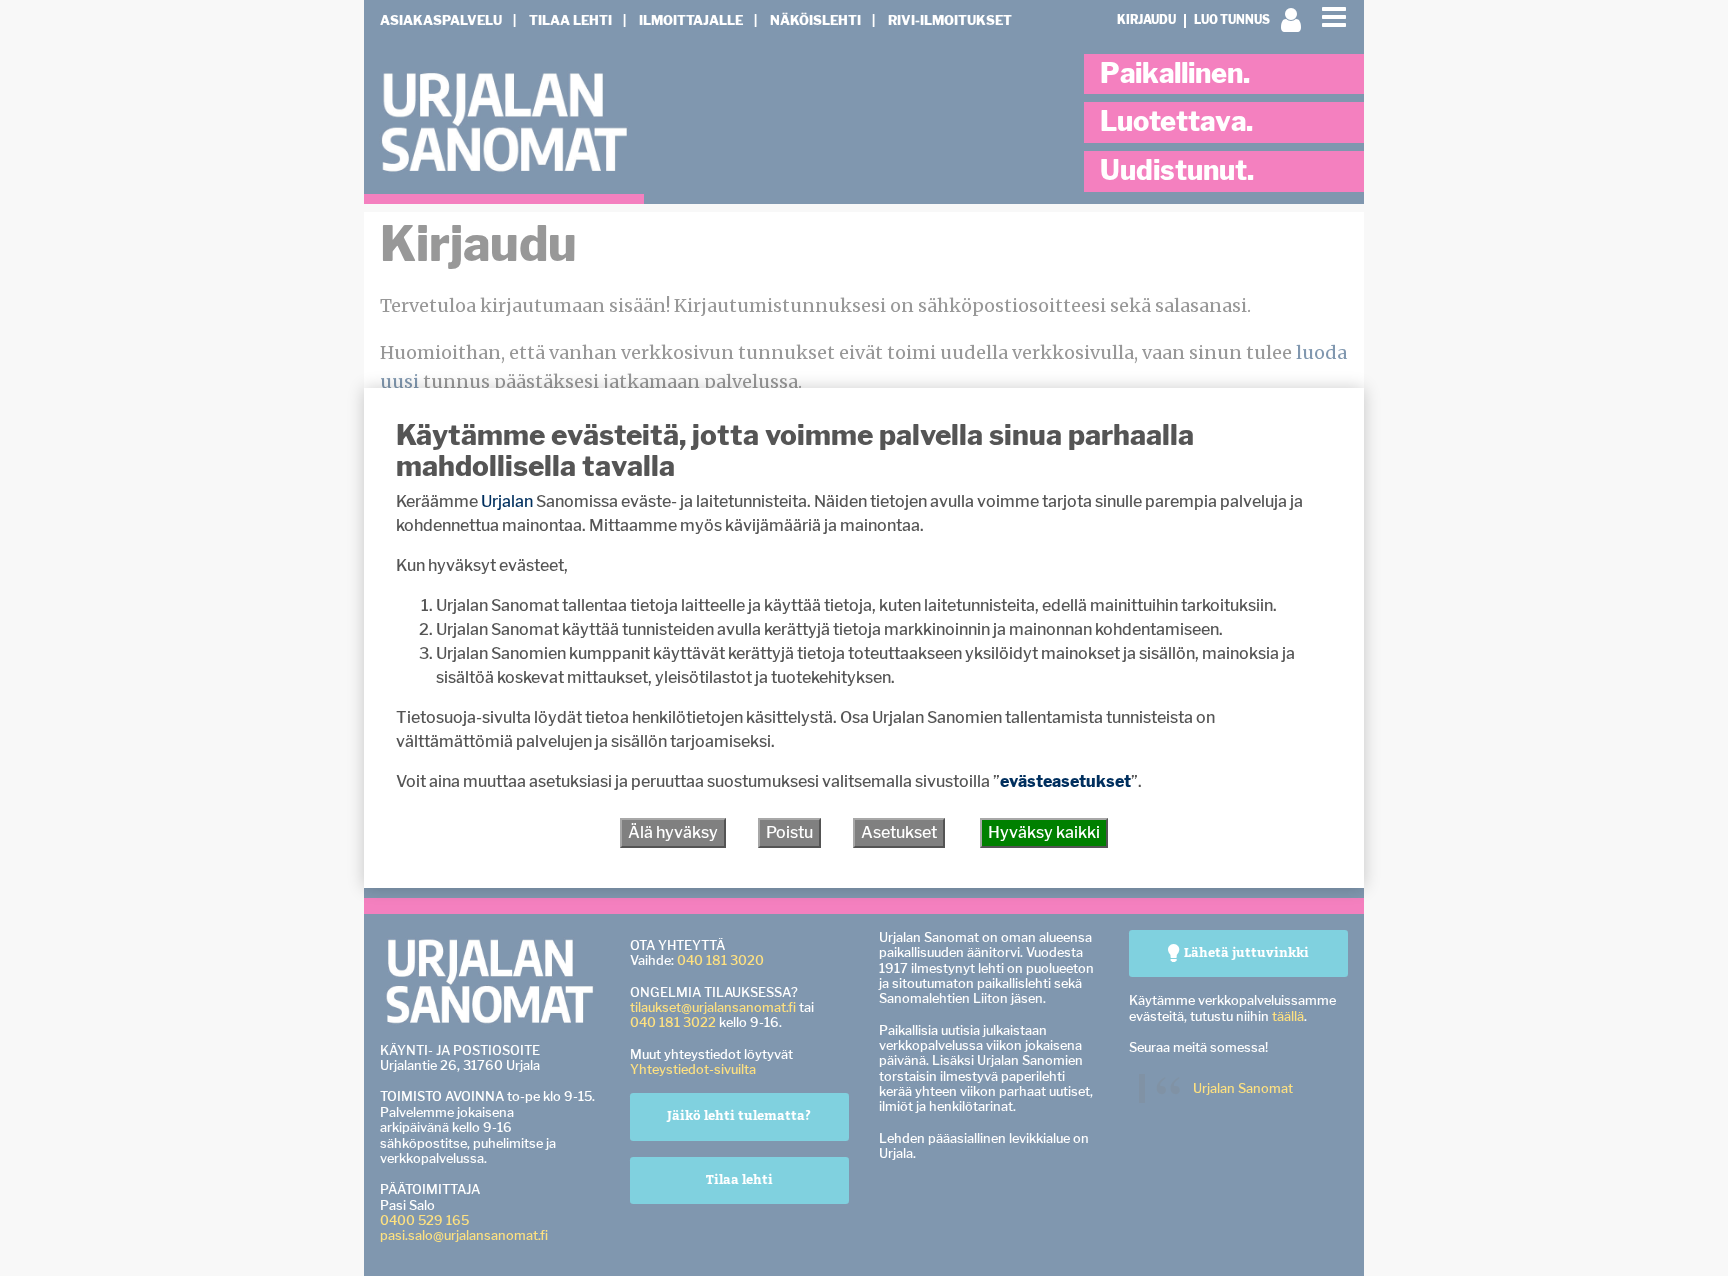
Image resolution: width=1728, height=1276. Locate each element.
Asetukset (899, 832)
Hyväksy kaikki (1044, 832)
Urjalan (507, 501)
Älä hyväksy (673, 832)
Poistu (789, 832)
